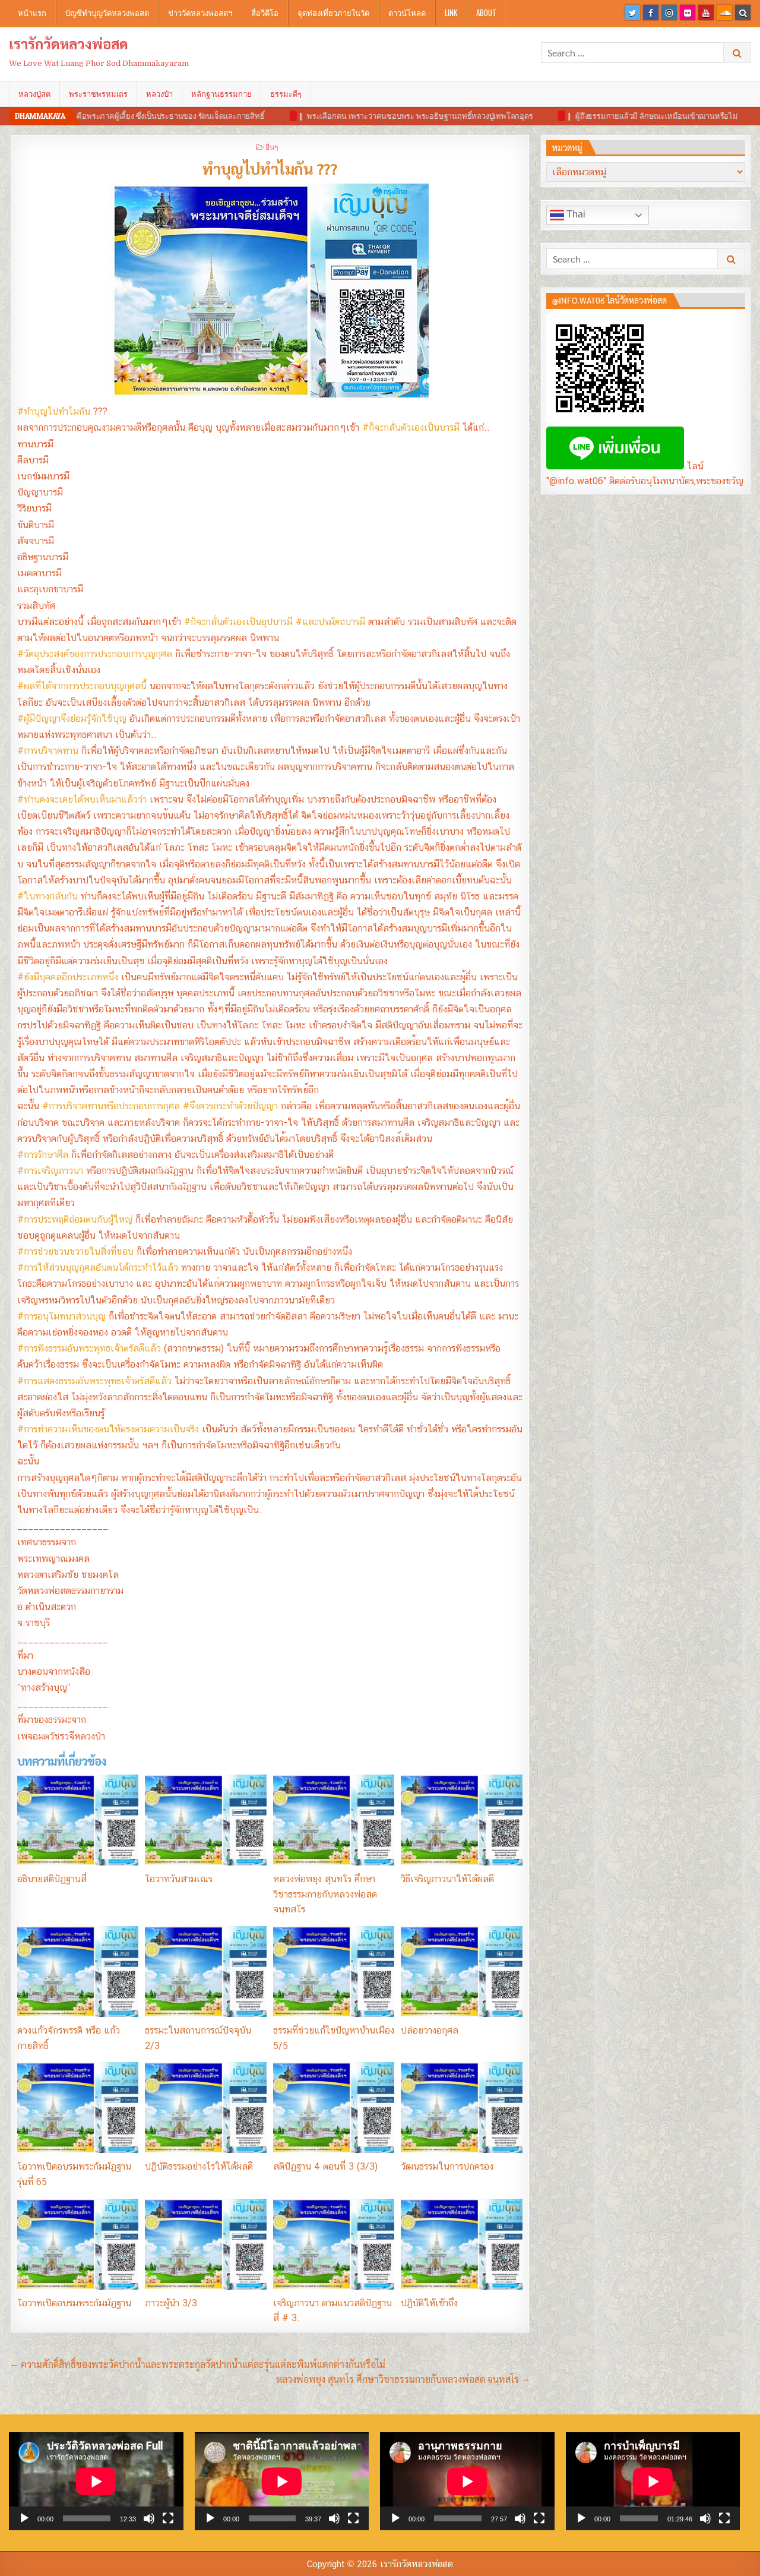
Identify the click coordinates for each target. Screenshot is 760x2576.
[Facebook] (651, 12)
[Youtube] (706, 12)
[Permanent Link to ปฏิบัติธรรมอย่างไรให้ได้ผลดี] (205, 2108)
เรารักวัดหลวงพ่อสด (69, 43)
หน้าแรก (32, 12)
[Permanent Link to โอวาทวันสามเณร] (205, 1820)
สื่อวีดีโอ (265, 12)
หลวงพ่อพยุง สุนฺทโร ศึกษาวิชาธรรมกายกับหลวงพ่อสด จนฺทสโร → (403, 2379)
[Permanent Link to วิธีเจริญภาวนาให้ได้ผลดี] (461, 1820)
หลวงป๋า (159, 94)
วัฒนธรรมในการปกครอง (447, 2166)
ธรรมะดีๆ (286, 94)
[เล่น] (24, 2518)
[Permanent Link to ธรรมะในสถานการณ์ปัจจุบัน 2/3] (205, 1972)
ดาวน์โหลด (407, 12)
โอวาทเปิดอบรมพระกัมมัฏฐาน (74, 2303)
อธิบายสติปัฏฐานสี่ (52, 1879)
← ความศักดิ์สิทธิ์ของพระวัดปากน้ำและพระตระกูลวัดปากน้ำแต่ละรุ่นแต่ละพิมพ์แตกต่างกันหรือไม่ (198, 2364)
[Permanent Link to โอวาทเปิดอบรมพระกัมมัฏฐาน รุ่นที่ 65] (78, 2108)
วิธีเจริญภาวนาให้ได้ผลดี (447, 1879)
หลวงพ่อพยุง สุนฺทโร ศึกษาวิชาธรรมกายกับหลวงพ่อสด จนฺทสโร (325, 1894)
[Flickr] (688, 12)
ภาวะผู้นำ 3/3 (171, 2303)
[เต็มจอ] (168, 2518)
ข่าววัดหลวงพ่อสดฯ (200, 12)
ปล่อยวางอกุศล (430, 2030)
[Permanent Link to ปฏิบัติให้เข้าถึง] (461, 2244)
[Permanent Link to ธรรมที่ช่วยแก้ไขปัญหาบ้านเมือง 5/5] (334, 1972)
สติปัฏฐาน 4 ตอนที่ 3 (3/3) (325, 2166)
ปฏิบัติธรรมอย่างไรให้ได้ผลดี (199, 2166)
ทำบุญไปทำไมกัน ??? (270, 168)
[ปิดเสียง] (149, 2518)
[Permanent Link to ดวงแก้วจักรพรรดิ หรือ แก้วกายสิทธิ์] (78, 1972)
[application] (96, 2481)
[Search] (743, 12)
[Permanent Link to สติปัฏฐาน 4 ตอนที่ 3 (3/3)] (334, 2108)
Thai (575, 214)
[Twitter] (632, 12)
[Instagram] (669, 12)
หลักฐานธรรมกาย (221, 94)
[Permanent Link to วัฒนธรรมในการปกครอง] (461, 2108)
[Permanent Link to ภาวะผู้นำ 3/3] (205, 2244)
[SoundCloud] (724, 12)
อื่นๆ (272, 146)
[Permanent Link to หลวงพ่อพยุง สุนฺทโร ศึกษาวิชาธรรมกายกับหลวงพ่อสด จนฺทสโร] (334, 1820)
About (486, 12)
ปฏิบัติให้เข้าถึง (429, 2303)
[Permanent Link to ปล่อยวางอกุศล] (461, 1972)
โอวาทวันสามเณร (179, 1879)
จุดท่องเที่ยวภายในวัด (333, 12)
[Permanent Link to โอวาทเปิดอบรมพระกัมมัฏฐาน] (78, 2244)
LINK (451, 12)
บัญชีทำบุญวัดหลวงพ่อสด (107, 12)
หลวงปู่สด (34, 94)
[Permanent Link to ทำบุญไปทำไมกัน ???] (270, 291)
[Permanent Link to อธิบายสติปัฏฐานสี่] (78, 1820)
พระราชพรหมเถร (98, 94)
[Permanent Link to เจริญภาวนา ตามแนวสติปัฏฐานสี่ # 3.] (334, 2244)
